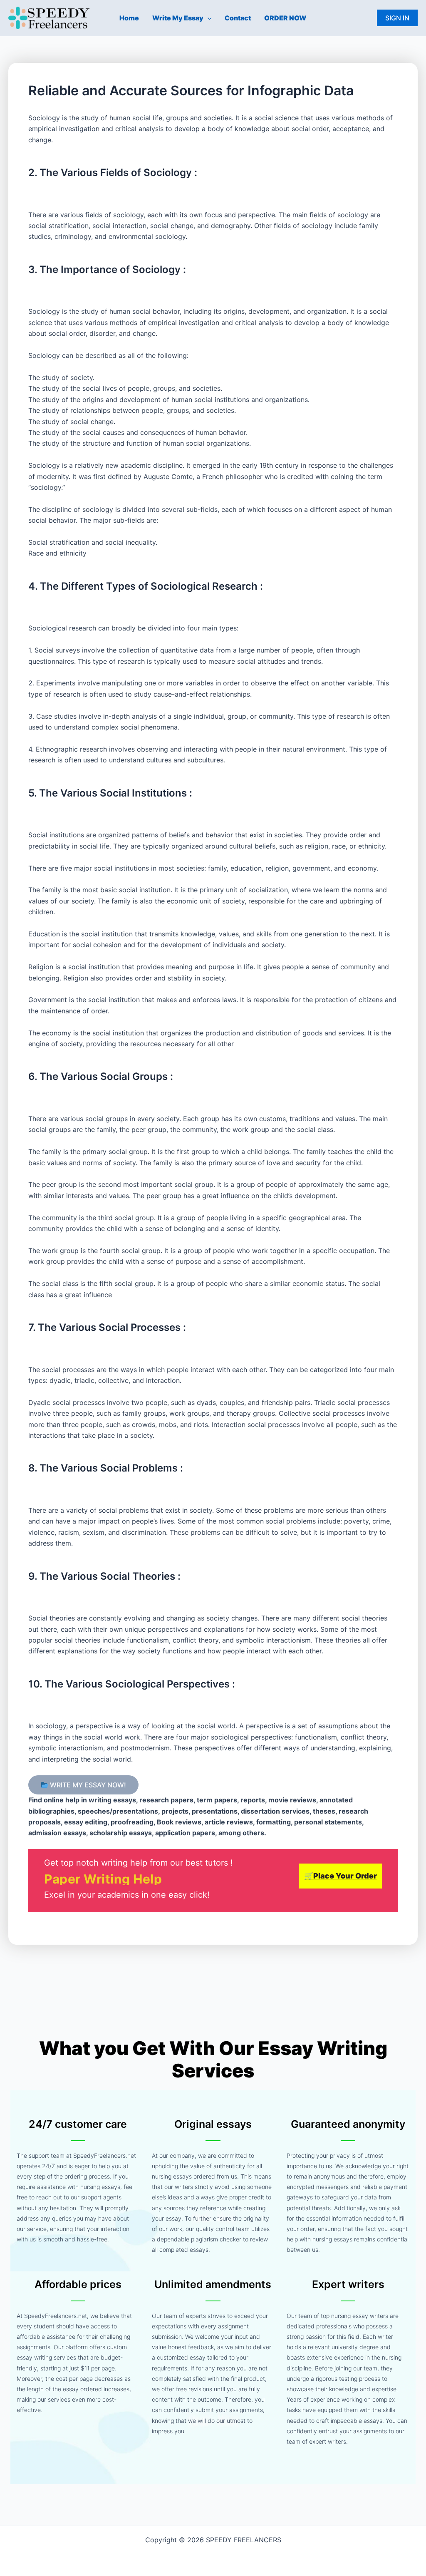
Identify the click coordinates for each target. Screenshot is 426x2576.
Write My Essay (178, 18)
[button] (208, 18)
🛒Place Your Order (341, 1876)
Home (129, 18)
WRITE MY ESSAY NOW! (87, 1785)
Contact (238, 18)
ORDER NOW (285, 18)
